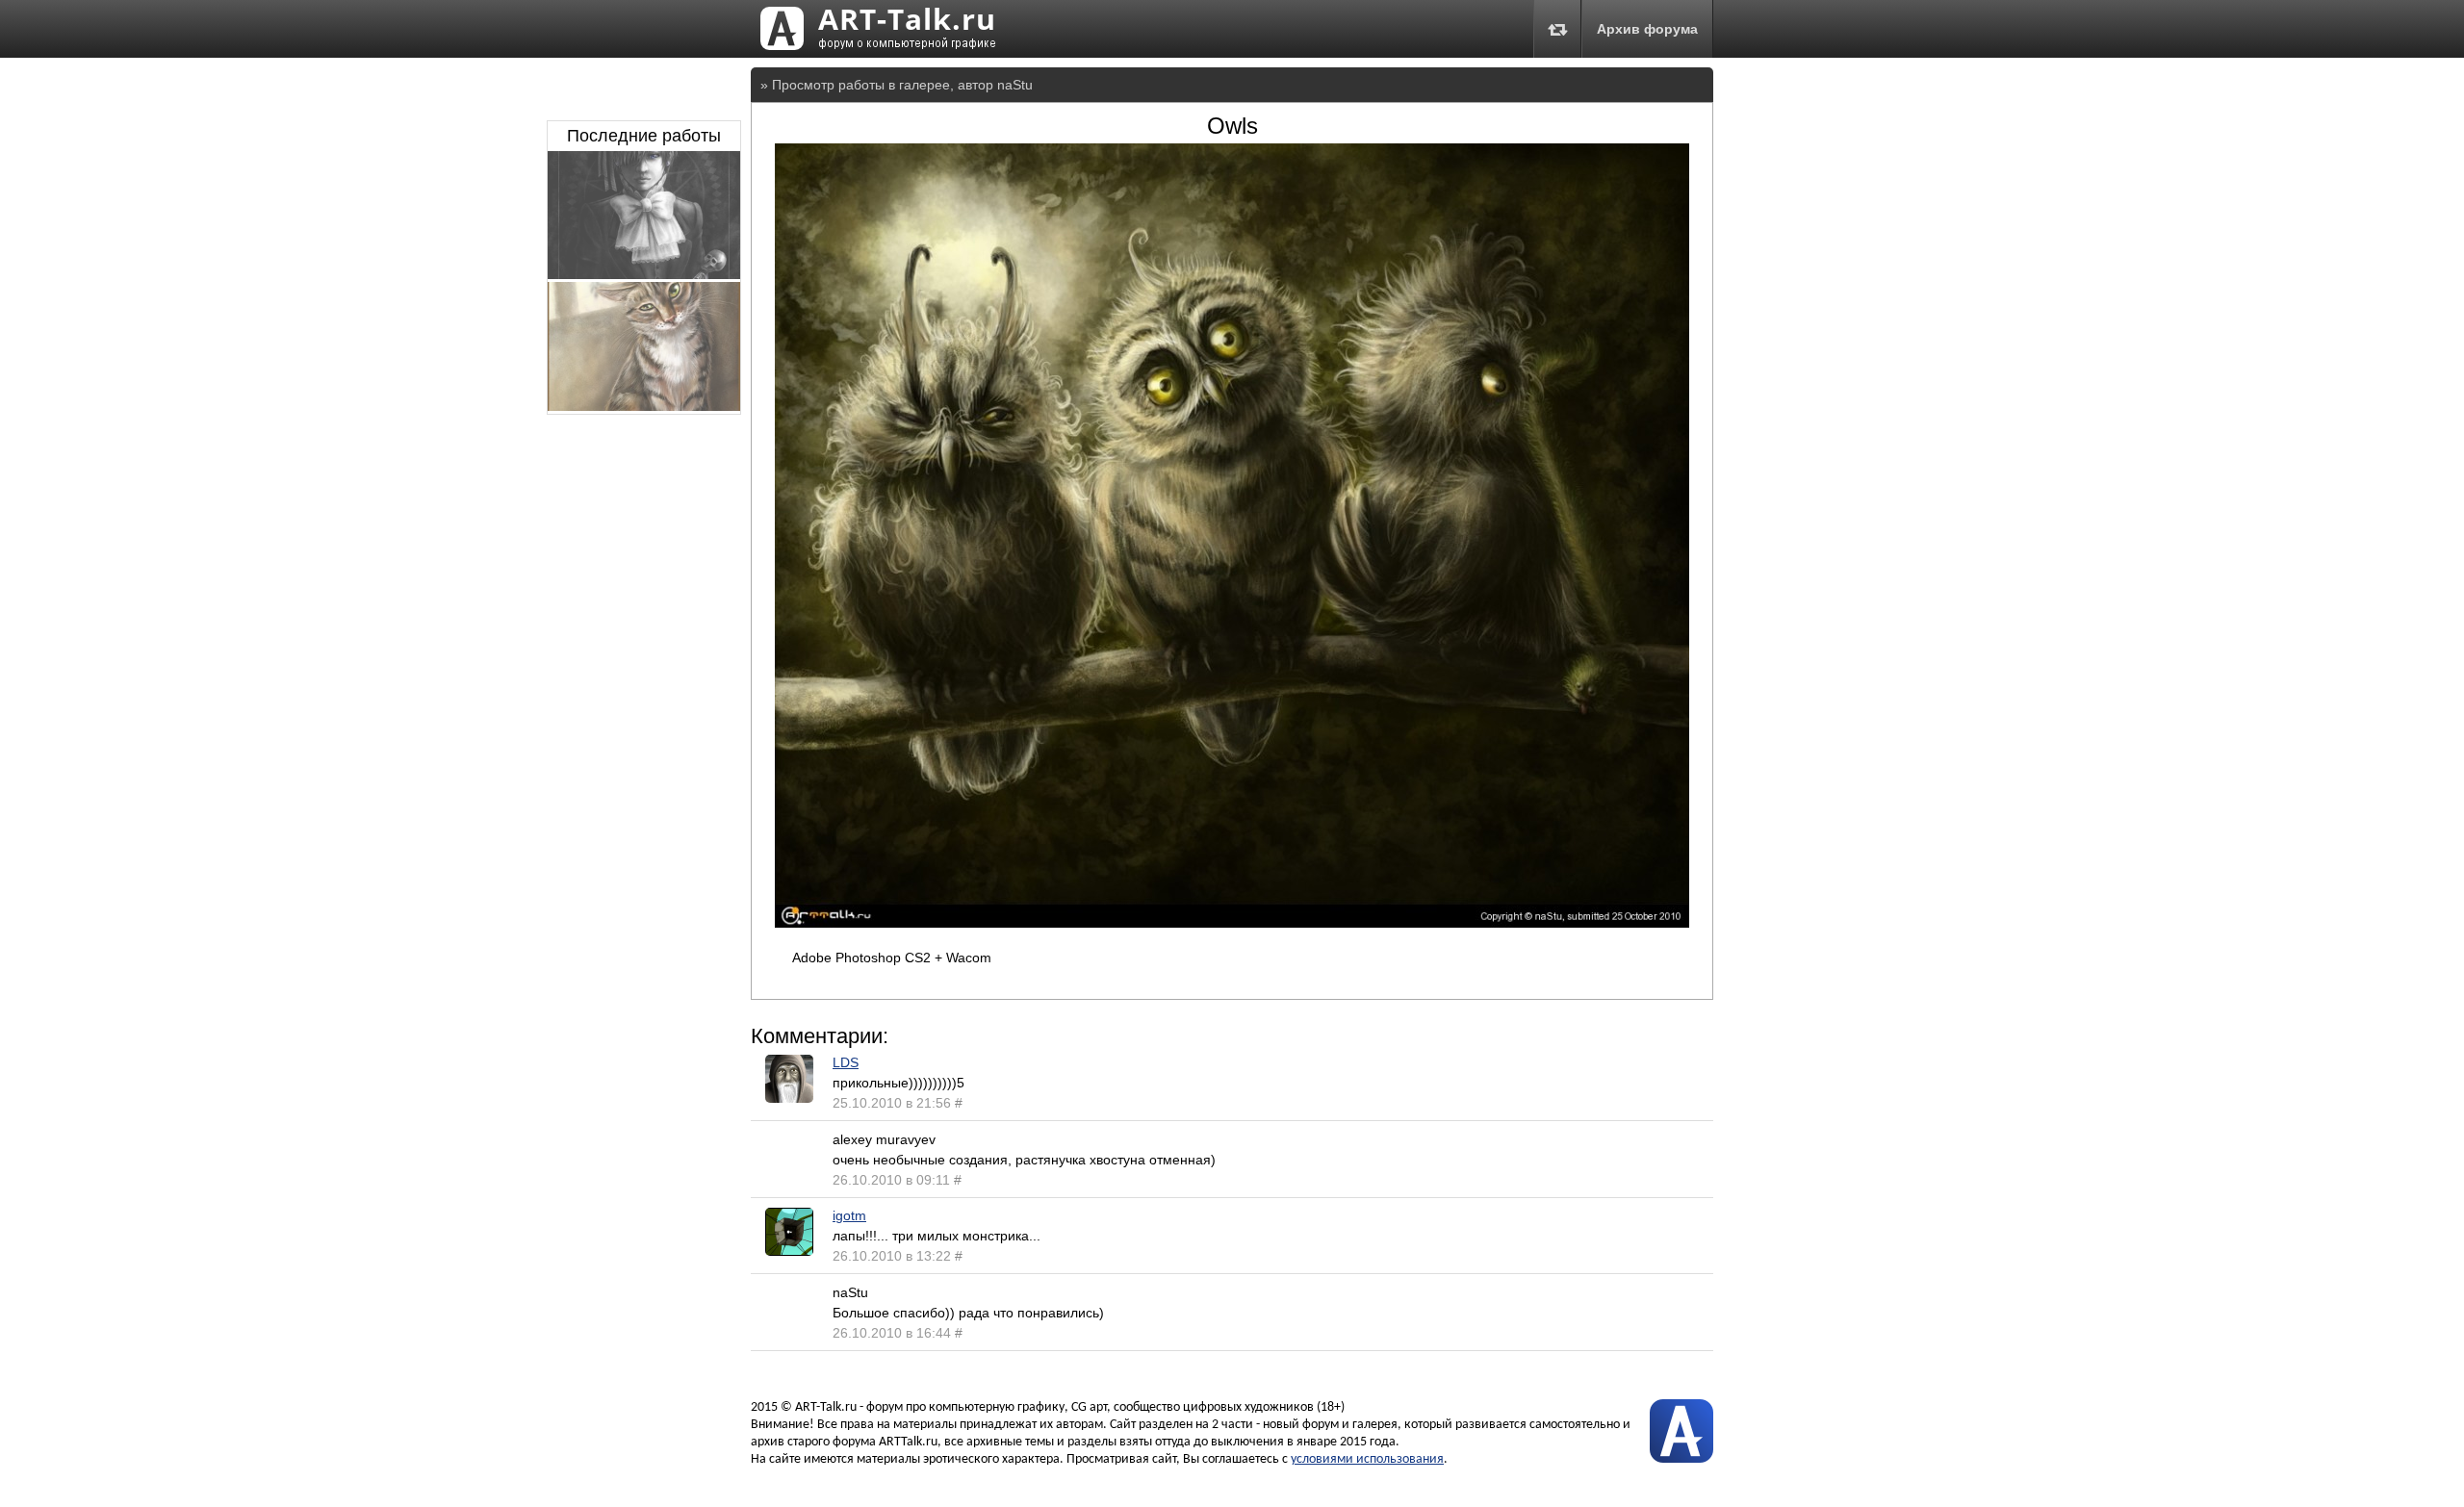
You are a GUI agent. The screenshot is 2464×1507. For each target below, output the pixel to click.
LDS (846, 1062)
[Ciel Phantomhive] (644, 274)
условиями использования (1367, 1459)
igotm (849, 1215)
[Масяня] (644, 406)
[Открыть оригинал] (1232, 923)
